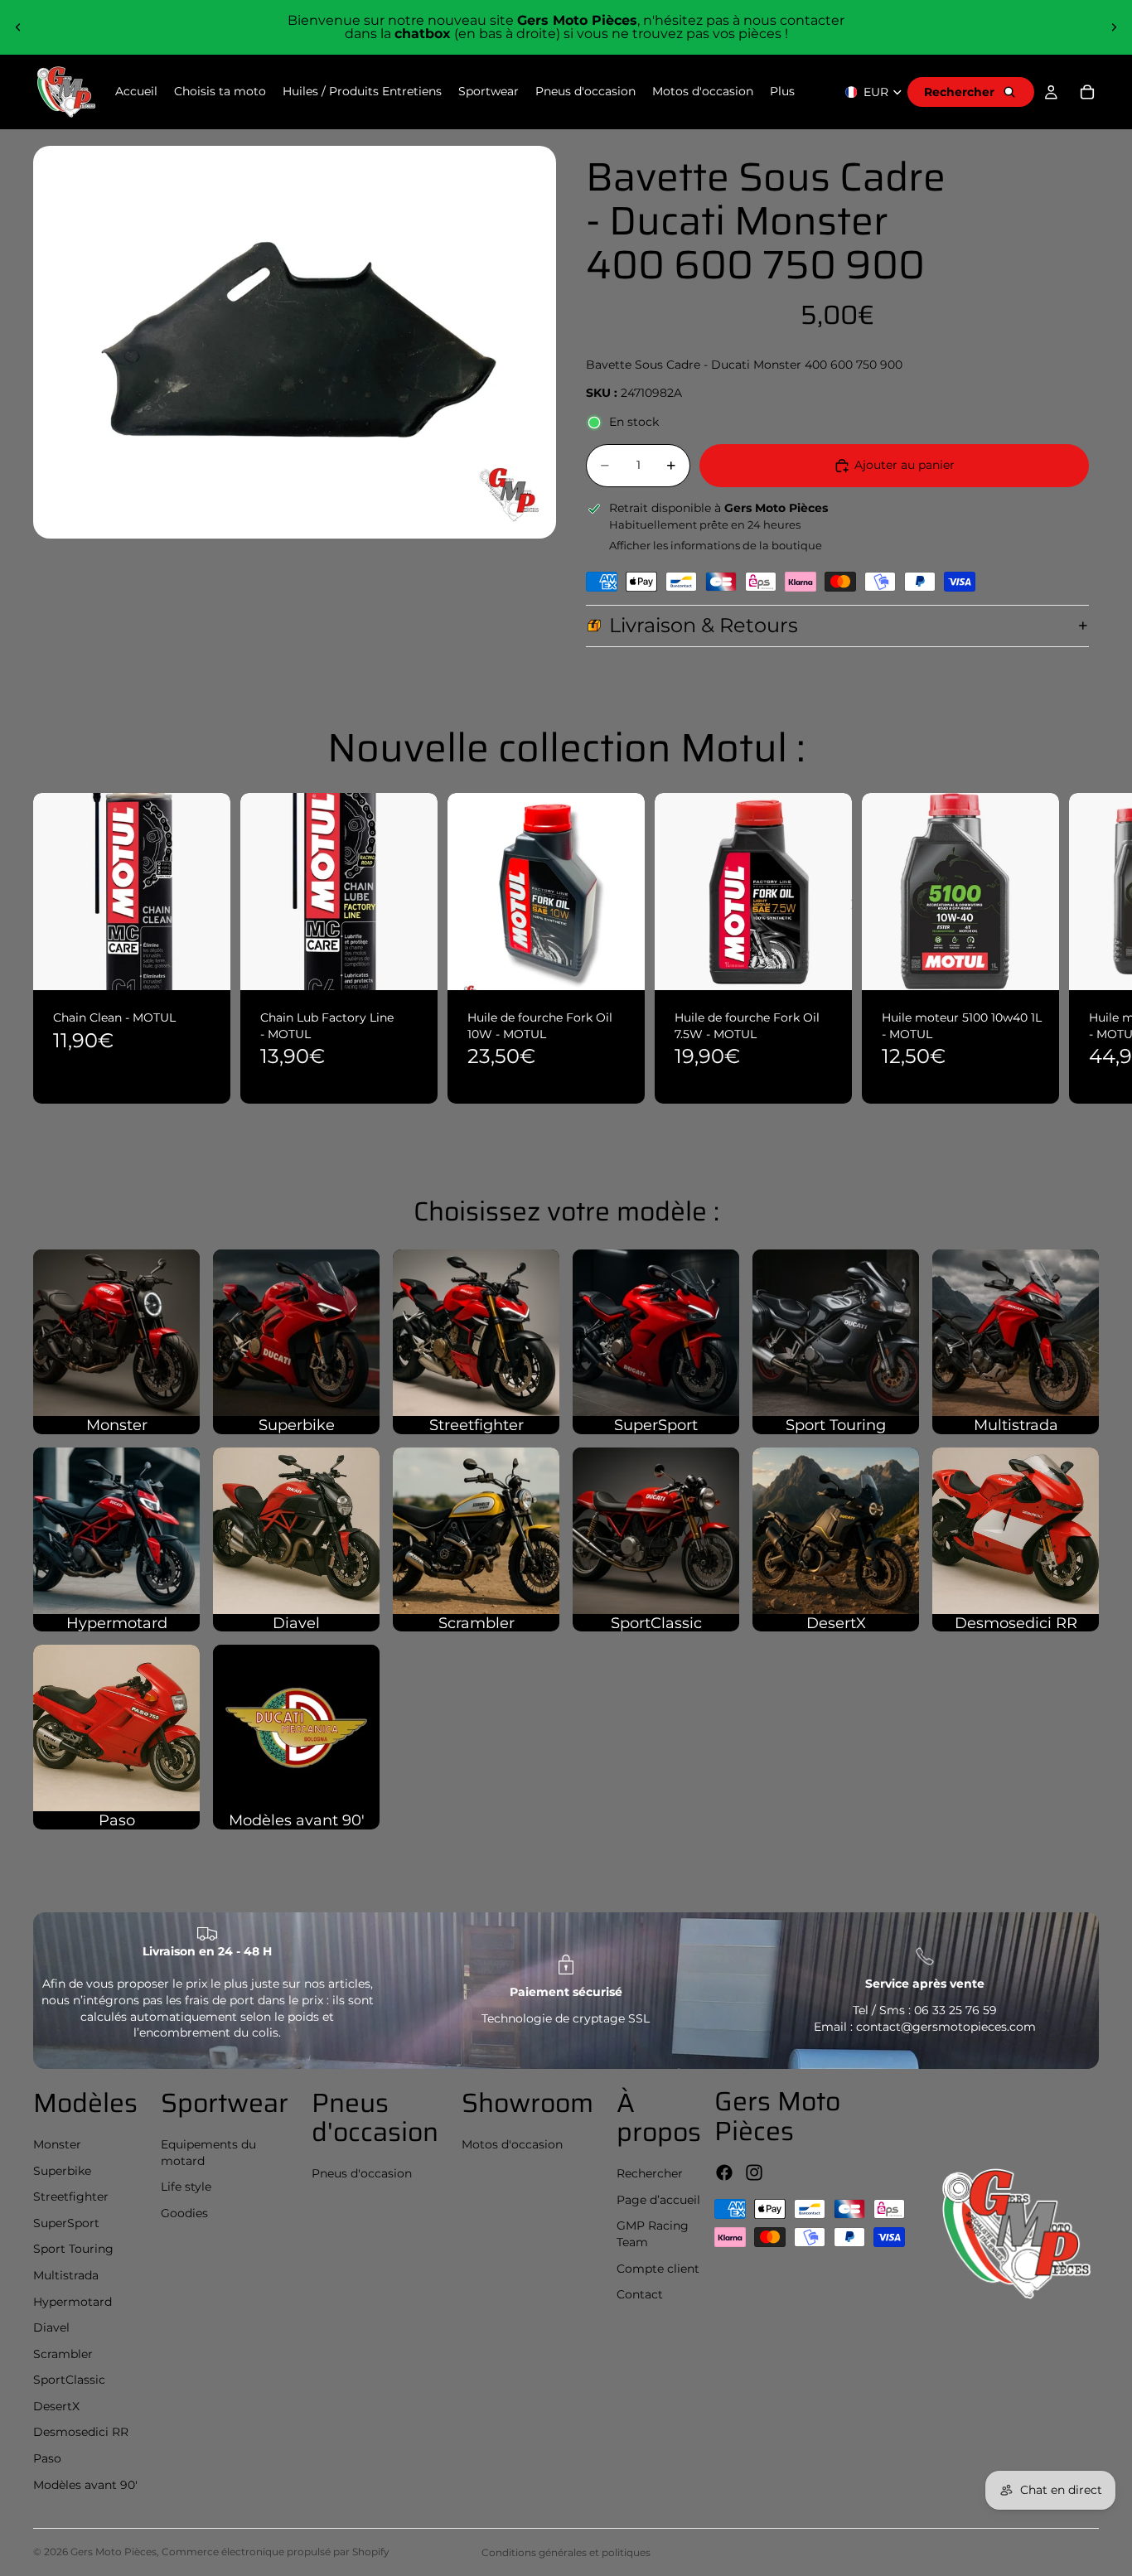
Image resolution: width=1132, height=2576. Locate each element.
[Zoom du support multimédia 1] (295, 342)
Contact (640, 2294)
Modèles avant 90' (85, 2485)
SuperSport (66, 2223)
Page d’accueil (658, 2200)
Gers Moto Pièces (114, 2552)
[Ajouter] (205, 965)
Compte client (658, 2269)
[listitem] (782, 92)
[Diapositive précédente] (18, 27)
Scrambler (63, 2354)
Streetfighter (71, 2197)
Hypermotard (73, 2302)
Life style (186, 2187)
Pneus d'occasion (362, 2173)
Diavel (51, 2327)
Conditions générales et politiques (566, 2552)
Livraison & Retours (704, 625)
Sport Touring (73, 2249)
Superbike (62, 2171)
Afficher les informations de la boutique (716, 545)
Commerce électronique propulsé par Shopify (276, 2552)
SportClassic (69, 2380)
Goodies (184, 2213)
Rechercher (650, 2173)
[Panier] (1087, 92)
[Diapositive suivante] (1114, 27)
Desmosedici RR (81, 2432)
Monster (57, 2144)
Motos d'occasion (512, 2144)
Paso (47, 2458)
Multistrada (66, 2275)
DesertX (56, 2406)
